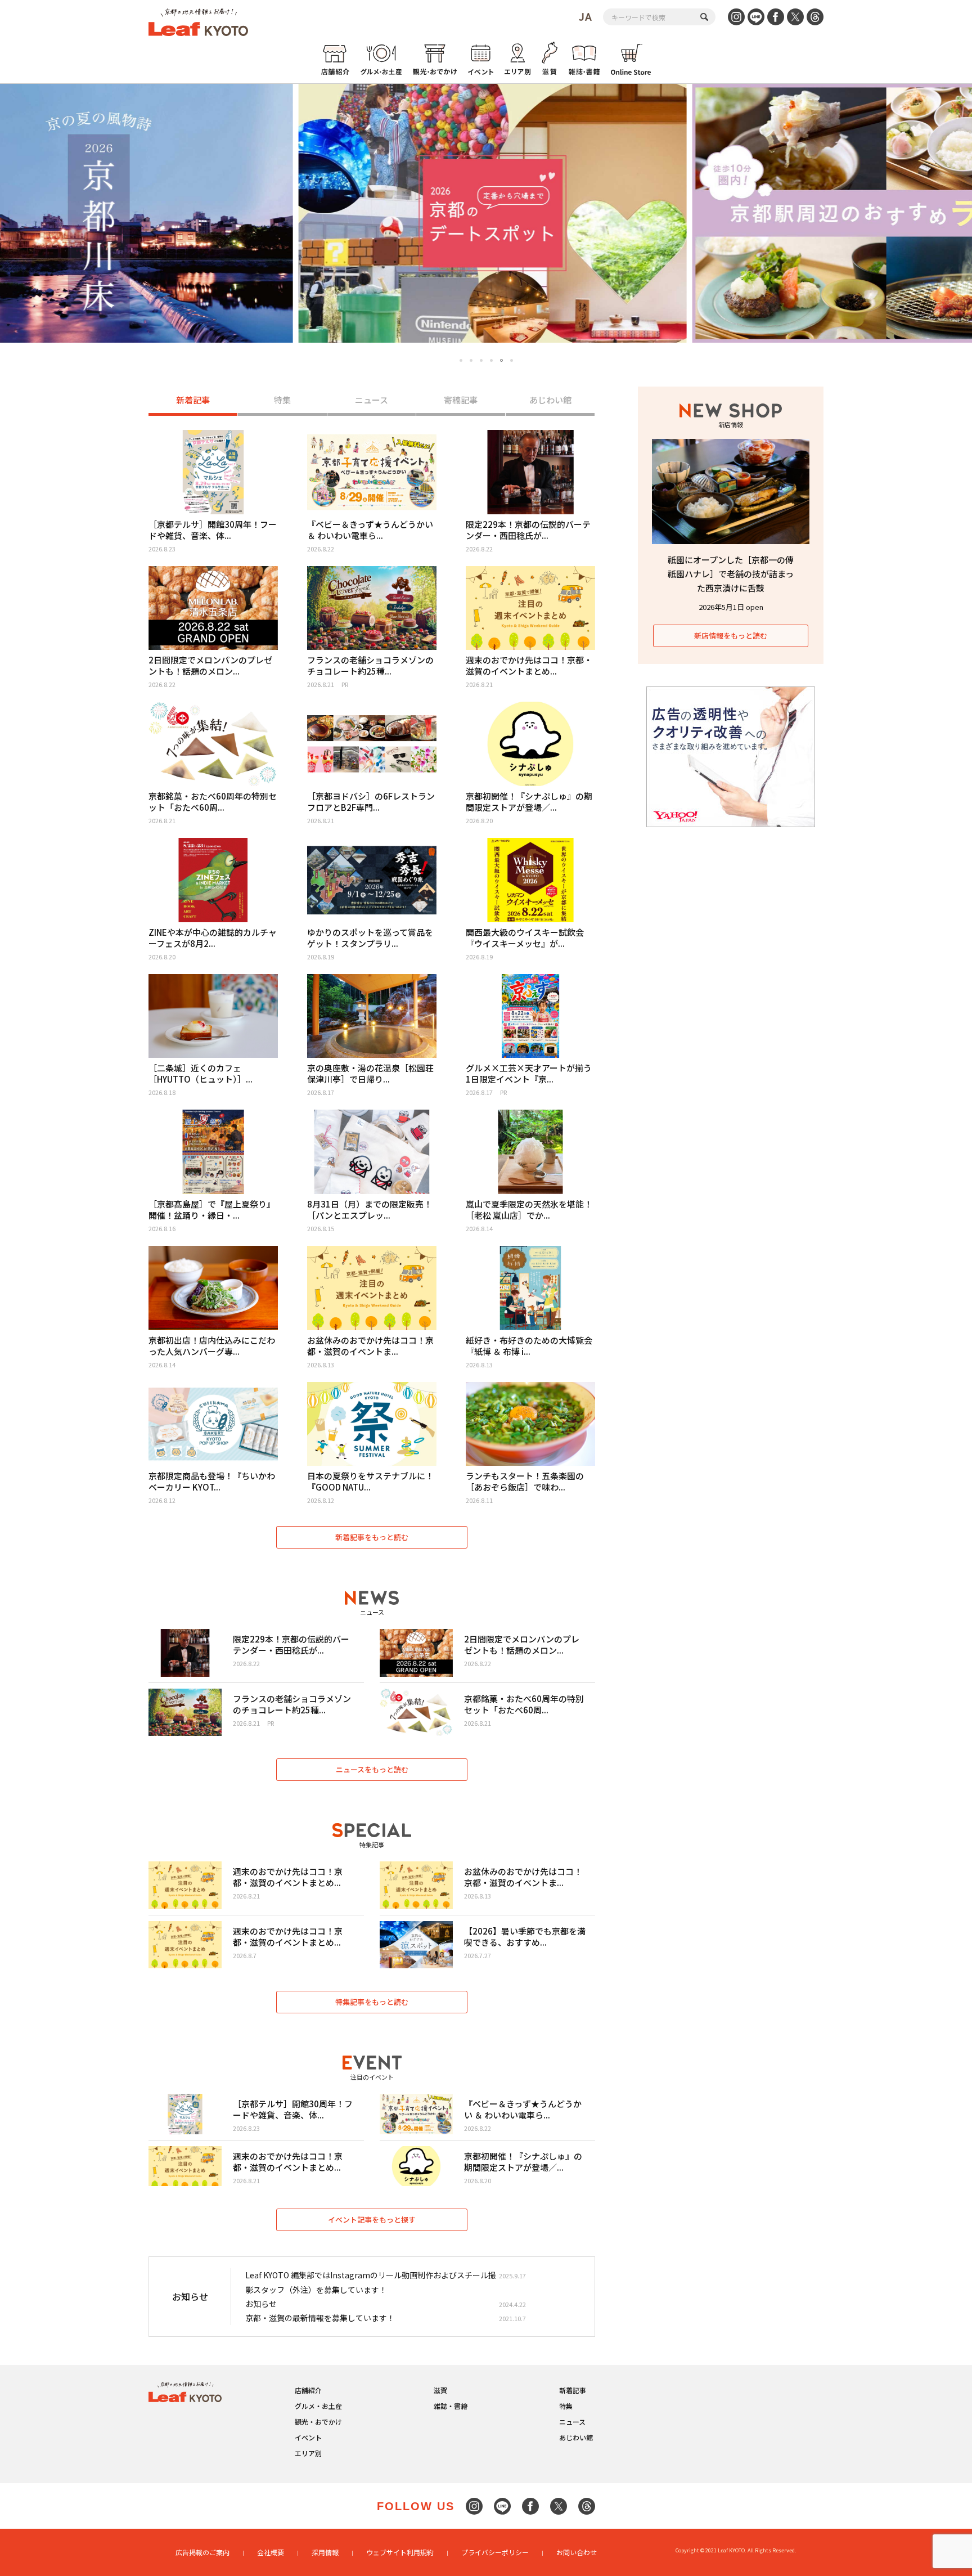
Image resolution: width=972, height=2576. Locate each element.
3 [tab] (481, 360)
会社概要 (271, 2552)
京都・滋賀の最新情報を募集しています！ (320, 2318)
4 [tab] (491, 360)
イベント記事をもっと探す (372, 2220)
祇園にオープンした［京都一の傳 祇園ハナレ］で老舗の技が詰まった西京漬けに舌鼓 (731, 574)
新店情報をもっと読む (731, 636)
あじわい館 (550, 400)
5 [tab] (501, 360)
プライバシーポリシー (495, 2552)
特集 (282, 400)
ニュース (372, 400)
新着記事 (193, 400)
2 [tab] (471, 360)
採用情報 (325, 2552)
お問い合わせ (577, 2552)
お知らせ (261, 2304)
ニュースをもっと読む (372, 1769)
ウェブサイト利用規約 (400, 2552)
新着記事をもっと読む (372, 1537)
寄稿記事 (461, 400)
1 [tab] (461, 360)
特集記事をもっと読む (372, 2002)
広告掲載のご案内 (202, 2552)
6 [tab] (512, 361)
